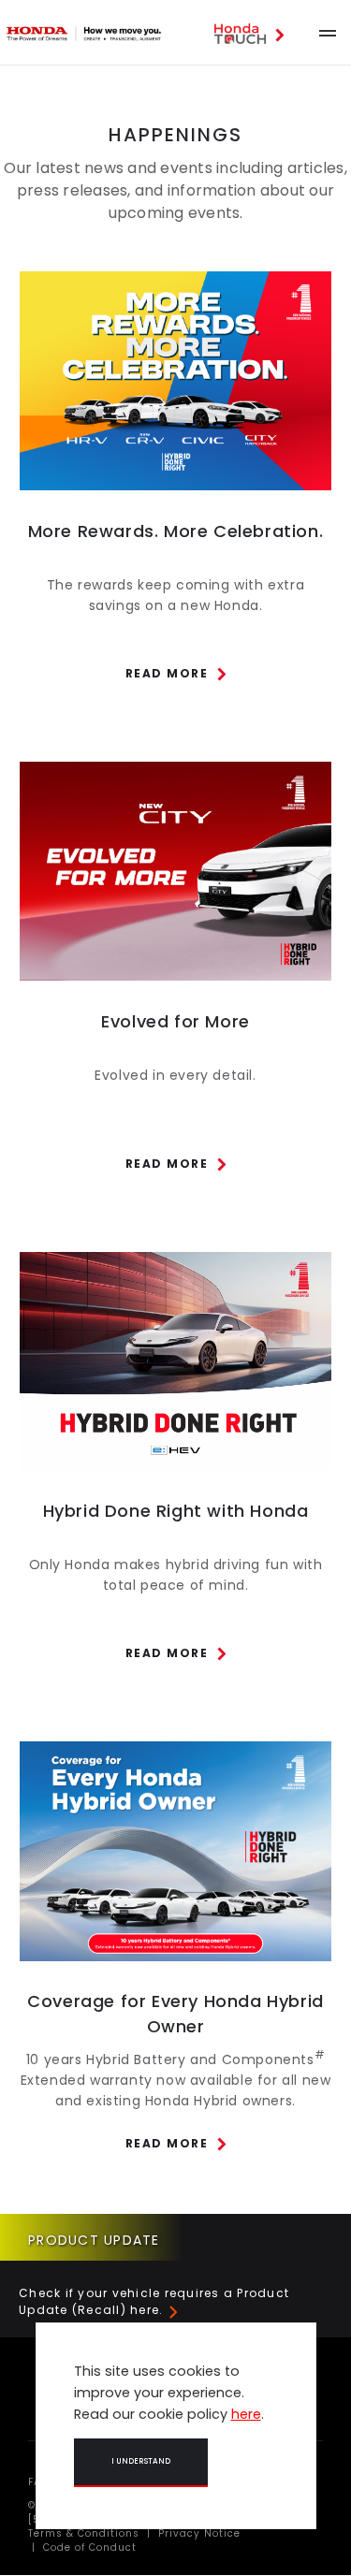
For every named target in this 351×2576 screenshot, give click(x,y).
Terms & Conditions (84, 2533)
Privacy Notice (197, 2533)
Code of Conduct (88, 2547)
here (246, 2414)
